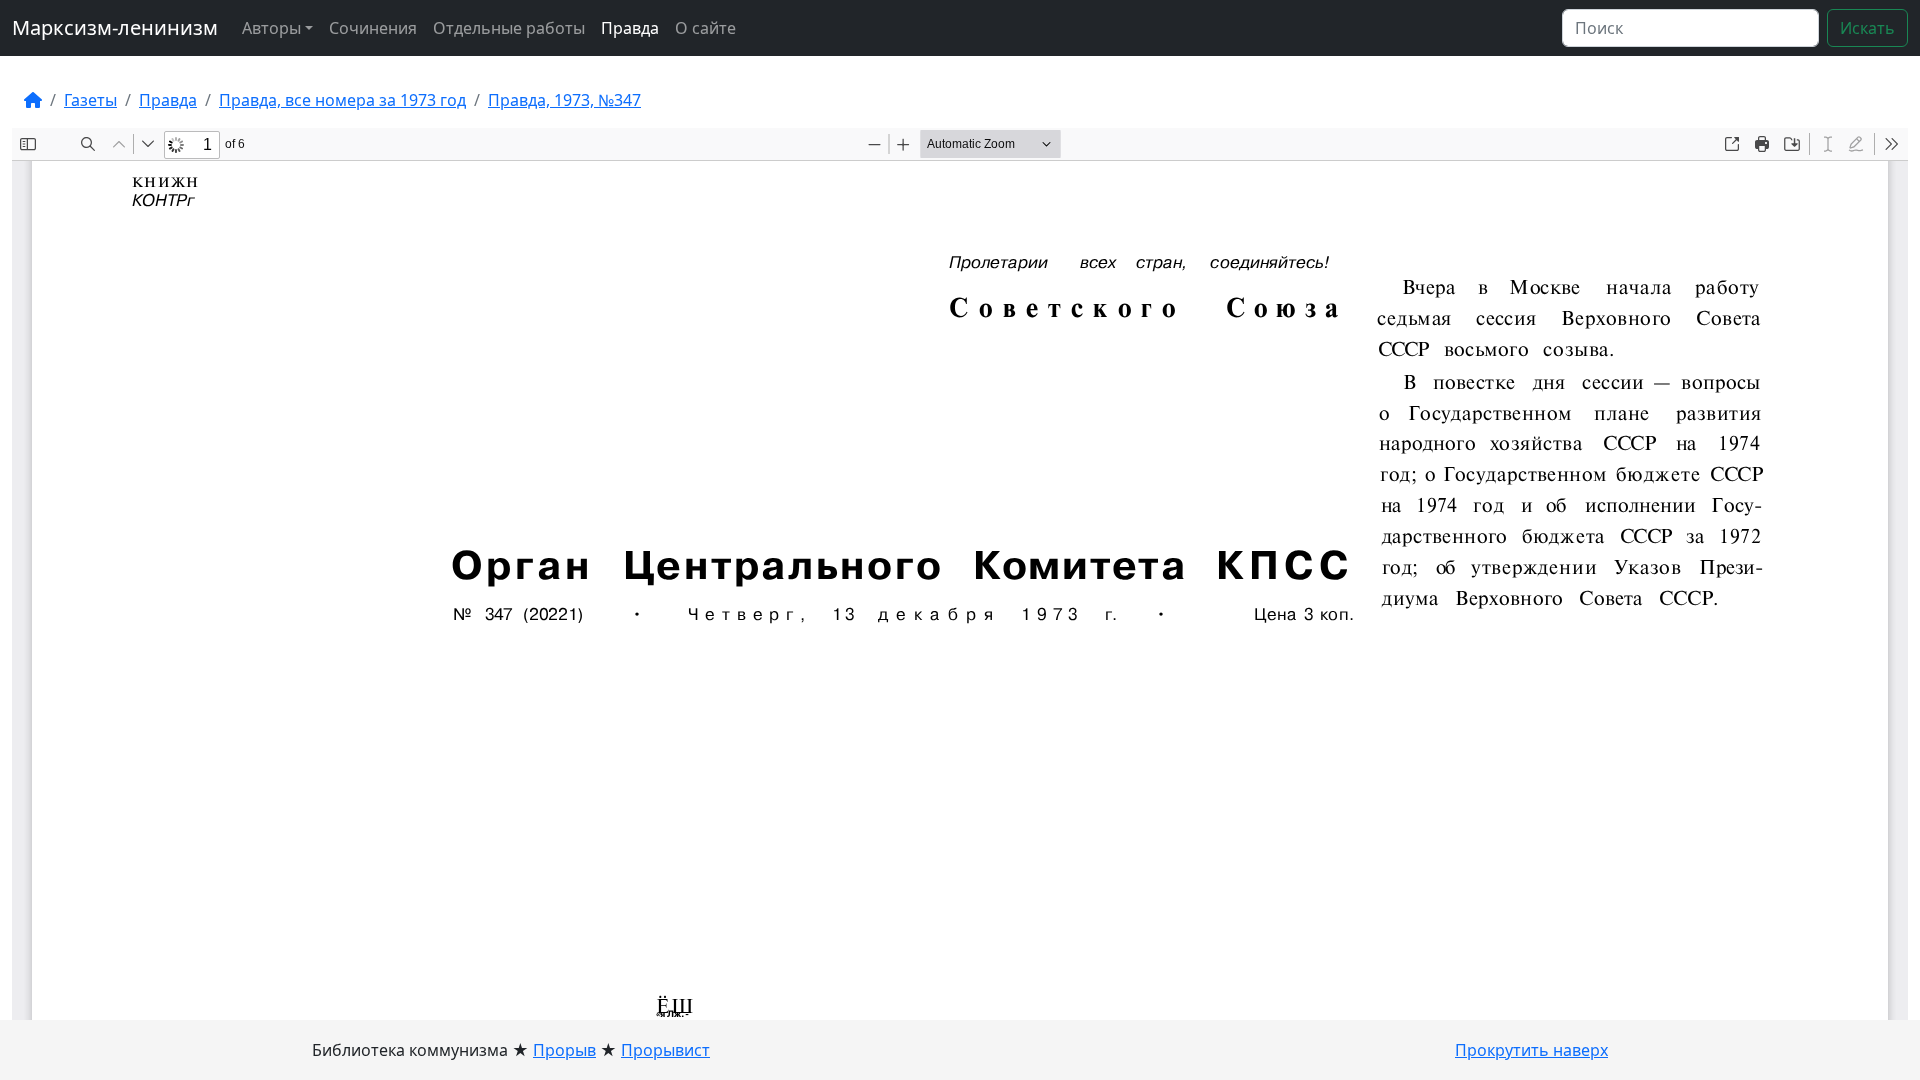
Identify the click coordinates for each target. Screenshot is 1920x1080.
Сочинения (373, 28)
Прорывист (665, 1050)
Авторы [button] (271, 28)
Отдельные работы (509, 28)
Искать (1867, 28)
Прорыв (564, 1050)
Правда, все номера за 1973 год (342, 100)
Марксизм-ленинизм (115, 27)
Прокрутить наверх (1531, 1050)
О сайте (705, 28)
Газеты (90, 100)
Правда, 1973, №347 (564, 100)
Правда (630, 28)
